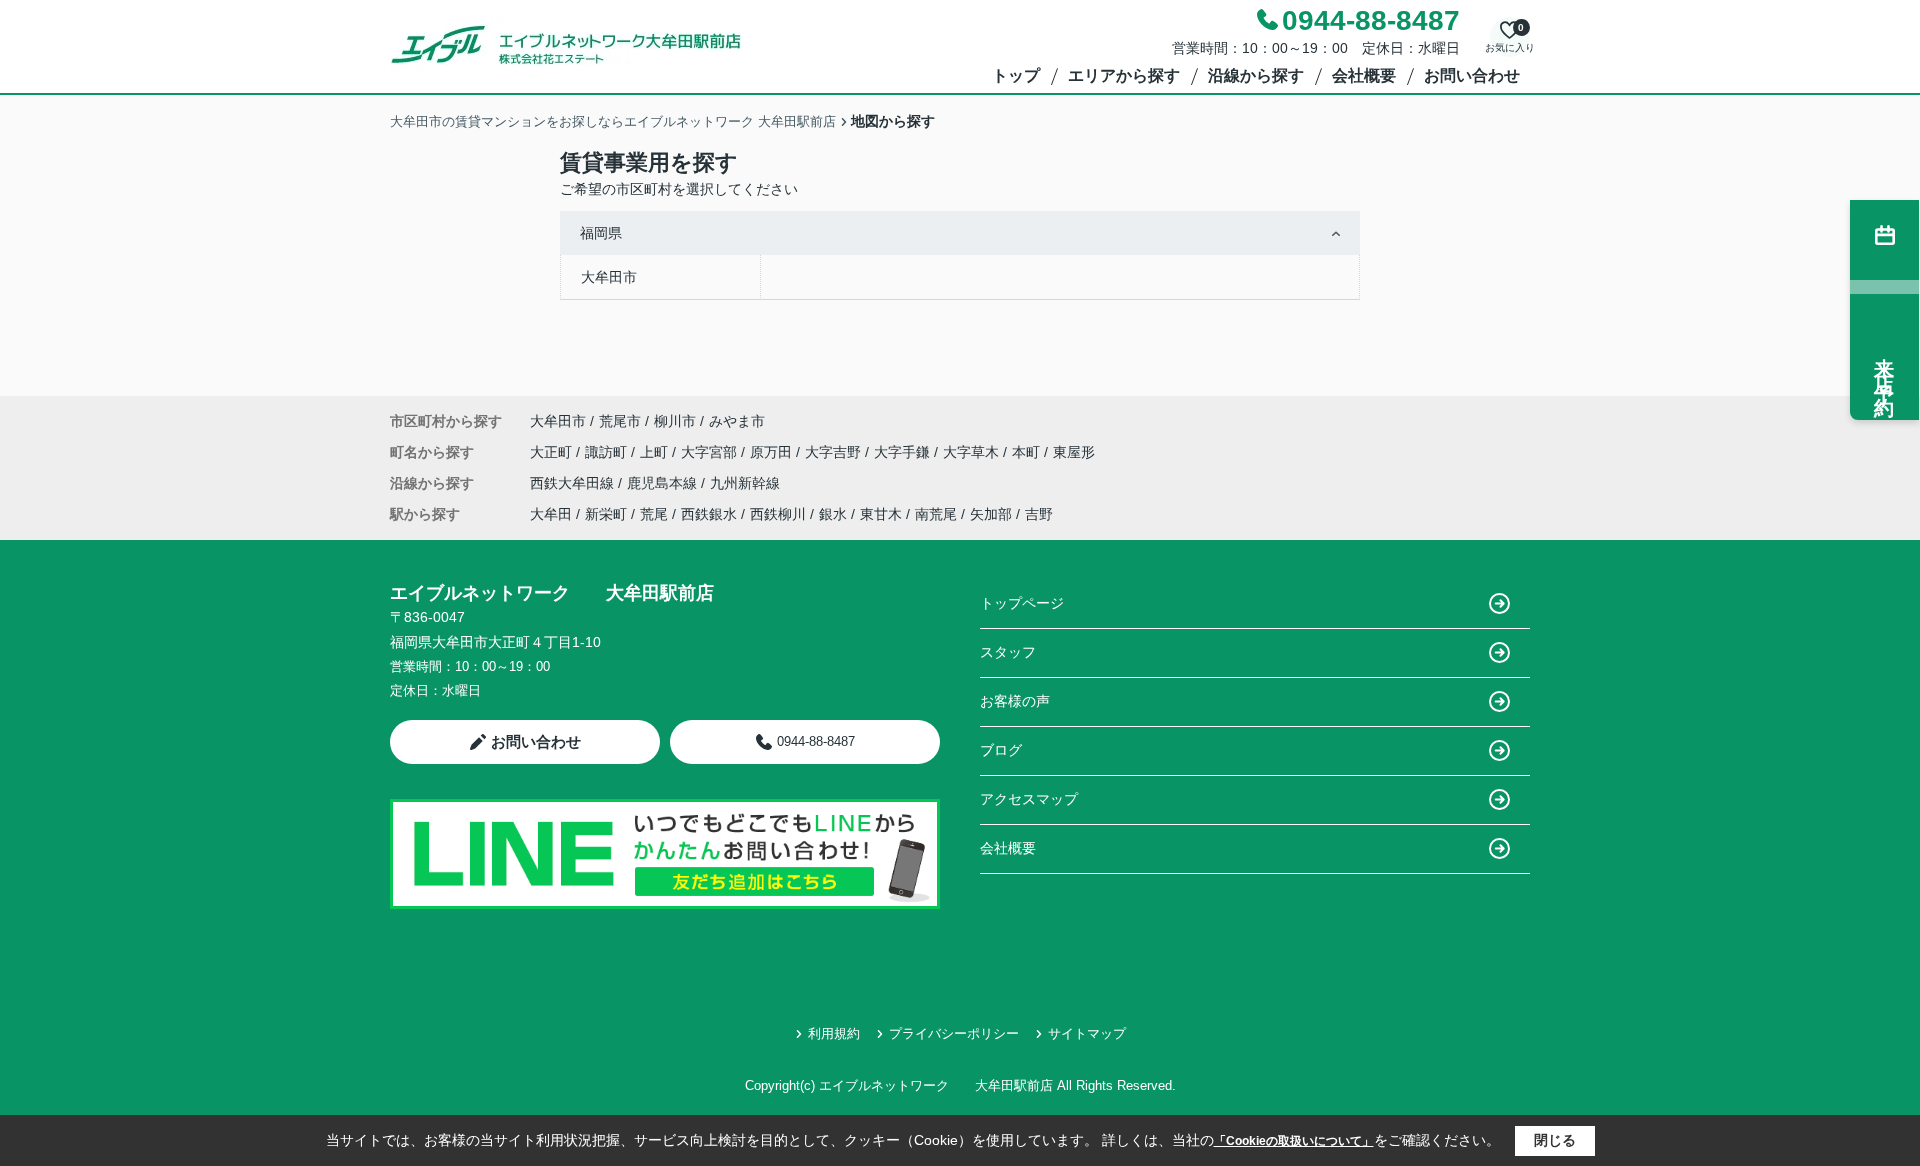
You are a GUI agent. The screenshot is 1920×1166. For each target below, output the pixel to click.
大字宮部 (711, 452)
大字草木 (973, 452)
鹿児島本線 (664, 483)
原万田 (773, 452)
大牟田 (551, 514)
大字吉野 (835, 452)
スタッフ (1008, 652)
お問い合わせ (1472, 75)
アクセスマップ (1029, 799)
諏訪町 (608, 452)
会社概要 (1364, 75)
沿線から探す (1256, 75)
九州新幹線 (745, 483)
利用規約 (834, 1033)
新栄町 (606, 514)
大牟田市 (609, 277)
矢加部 (991, 514)
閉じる (1555, 1140)
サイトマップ (1087, 1033)
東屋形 (1074, 452)
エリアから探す (1124, 75)
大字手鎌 (904, 452)
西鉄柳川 (778, 514)
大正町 (553, 452)
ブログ (1001, 750)
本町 (1028, 452)
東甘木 (881, 514)
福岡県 (601, 233)
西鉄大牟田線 (574, 483)
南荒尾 (936, 514)
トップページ (1022, 603)
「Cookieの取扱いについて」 (1294, 1141)
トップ (1016, 75)
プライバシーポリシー (954, 1033)
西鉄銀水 (709, 514)
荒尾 (654, 514)
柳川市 (675, 421)
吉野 (1039, 514)
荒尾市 (620, 421)
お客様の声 (1015, 701)
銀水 (833, 514)
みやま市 (737, 421)
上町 (656, 452)
